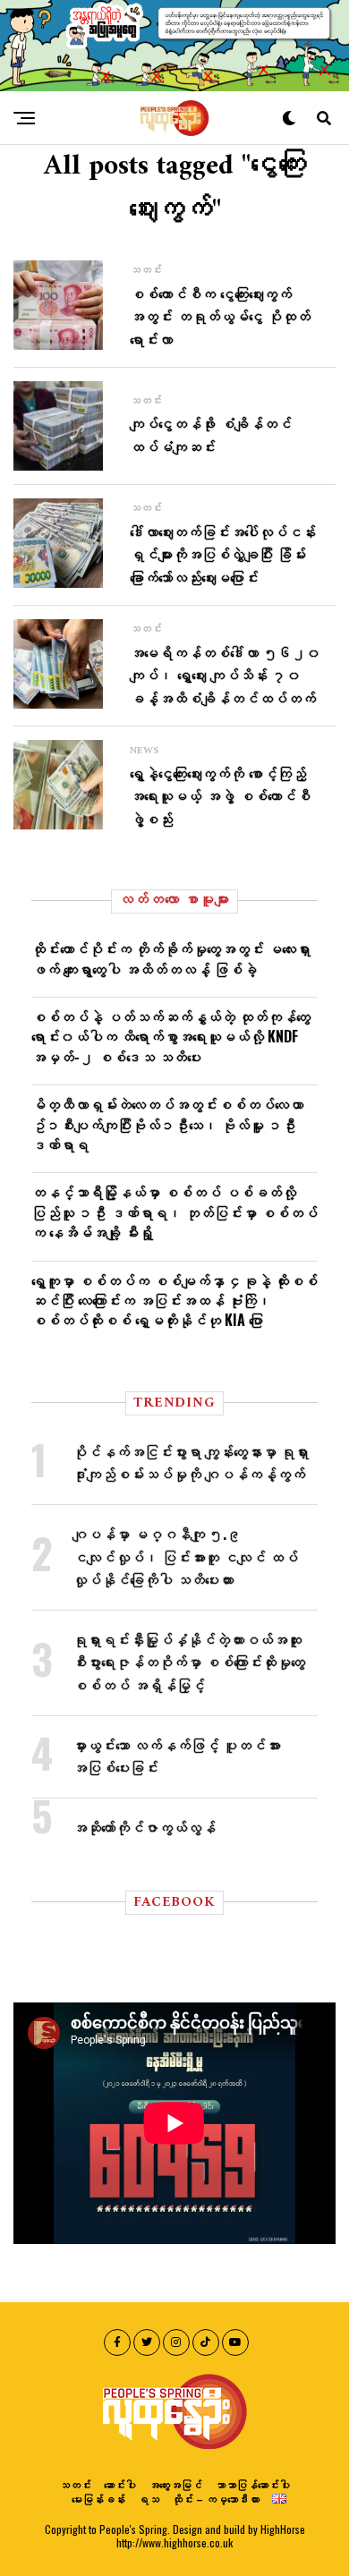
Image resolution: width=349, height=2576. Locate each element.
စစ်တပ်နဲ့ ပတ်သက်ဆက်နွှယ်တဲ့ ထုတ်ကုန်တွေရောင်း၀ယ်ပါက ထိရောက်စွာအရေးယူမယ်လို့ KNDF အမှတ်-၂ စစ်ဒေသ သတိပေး (171, 1037)
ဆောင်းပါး (120, 2484)
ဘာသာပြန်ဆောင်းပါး (252, 2484)
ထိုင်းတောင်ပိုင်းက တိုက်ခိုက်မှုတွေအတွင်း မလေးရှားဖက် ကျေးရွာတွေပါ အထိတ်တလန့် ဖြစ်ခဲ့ (171, 958)
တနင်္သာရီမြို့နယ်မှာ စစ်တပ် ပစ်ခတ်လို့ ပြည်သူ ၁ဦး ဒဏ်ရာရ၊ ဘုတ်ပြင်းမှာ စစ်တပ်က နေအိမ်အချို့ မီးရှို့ (174, 1212)
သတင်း (75, 2484)
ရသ (149, 2499)
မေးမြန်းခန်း (98, 2499)
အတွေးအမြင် (175, 2484)
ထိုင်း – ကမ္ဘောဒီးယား (216, 2499)
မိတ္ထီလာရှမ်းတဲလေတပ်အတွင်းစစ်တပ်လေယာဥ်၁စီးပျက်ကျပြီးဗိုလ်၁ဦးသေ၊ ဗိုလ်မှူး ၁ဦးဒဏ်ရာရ (167, 1124)
